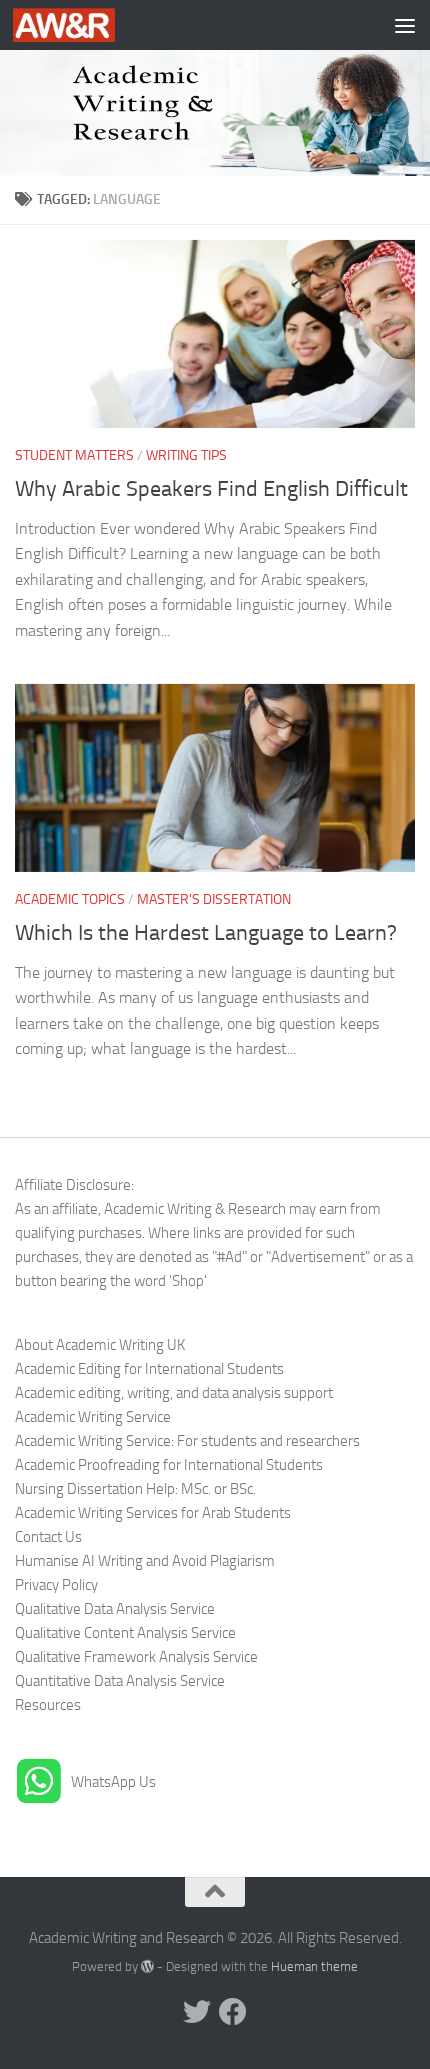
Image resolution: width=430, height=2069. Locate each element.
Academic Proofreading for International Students (169, 1465)
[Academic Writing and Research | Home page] (81, 25)
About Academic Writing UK (100, 1345)
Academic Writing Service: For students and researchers (187, 1441)
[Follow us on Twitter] (197, 2012)
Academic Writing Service (93, 1417)
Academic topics (70, 899)
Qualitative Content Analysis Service (125, 1633)
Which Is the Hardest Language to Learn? (206, 933)
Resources (48, 1705)
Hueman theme (314, 1966)
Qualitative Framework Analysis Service (136, 1657)
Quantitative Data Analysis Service (120, 1681)
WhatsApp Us (113, 1782)
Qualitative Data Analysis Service (115, 1609)
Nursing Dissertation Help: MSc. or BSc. (135, 1489)
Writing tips (186, 455)
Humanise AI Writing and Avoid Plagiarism (145, 1561)
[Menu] (405, 25)
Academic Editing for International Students (149, 1369)
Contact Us (48, 1537)
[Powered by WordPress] (147, 1966)
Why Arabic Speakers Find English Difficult (211, 489)
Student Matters (74, 455)
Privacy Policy (56, 1585)
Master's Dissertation (214, 899)
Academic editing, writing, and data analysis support (174, 1393)
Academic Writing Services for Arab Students (153, 1513)
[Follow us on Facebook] (233, 2012)
